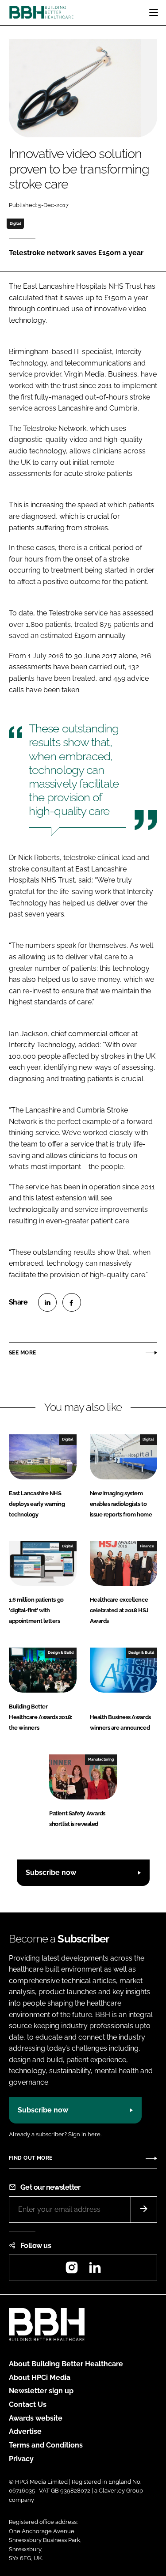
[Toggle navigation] (154, 12)
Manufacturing (101, 1759)
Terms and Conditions (46, 2445)
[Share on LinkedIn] (47, 1302)
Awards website (36, 2418)
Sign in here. (85, 2134)
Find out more (31, 2158)
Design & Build (61, 1652)
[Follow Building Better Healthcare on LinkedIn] (95, 2270)
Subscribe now (51, 1873)
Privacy (21, 2459)
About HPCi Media (40, 2378)
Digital (15, 223)
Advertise (25, 2431)
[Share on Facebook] (72, 1302)
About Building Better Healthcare (66, 2364)
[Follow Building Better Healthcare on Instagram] (72, 2270)
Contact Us (28, 2404)
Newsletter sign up (41, 2391)
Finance (147, 1546)
